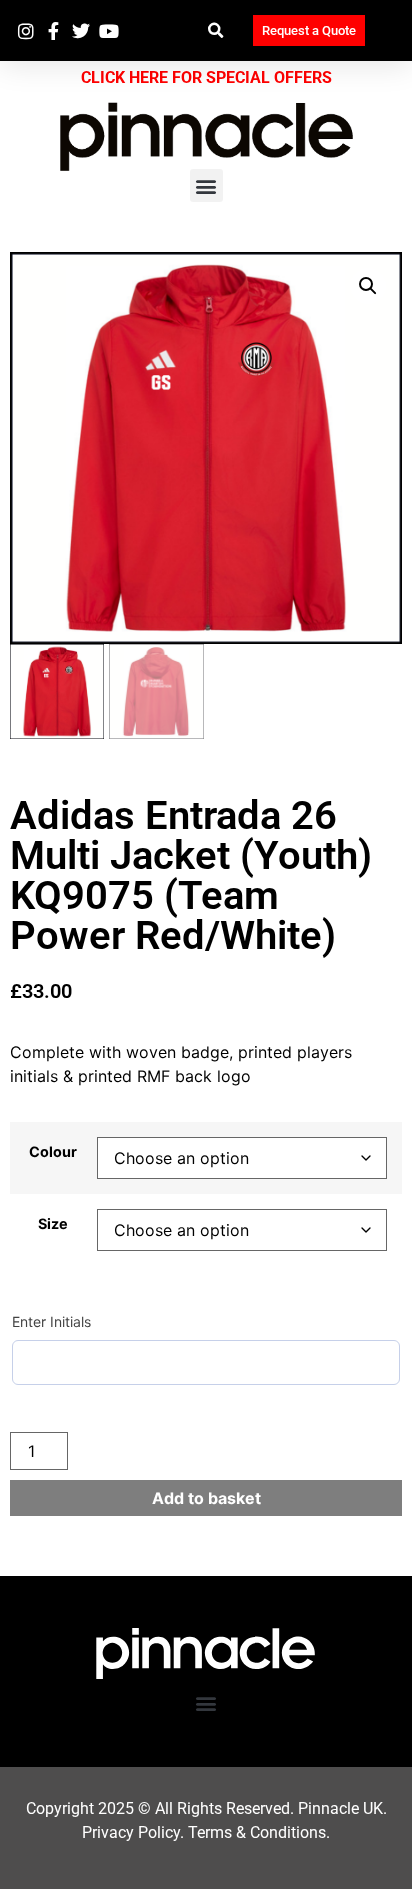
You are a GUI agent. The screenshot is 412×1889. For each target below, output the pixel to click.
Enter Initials (51, 1321)
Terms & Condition (253, 1832)
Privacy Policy (131, 1832)
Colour (53, 1152)
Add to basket (206, 1498)
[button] (215, 30)
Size (53, 1224)
